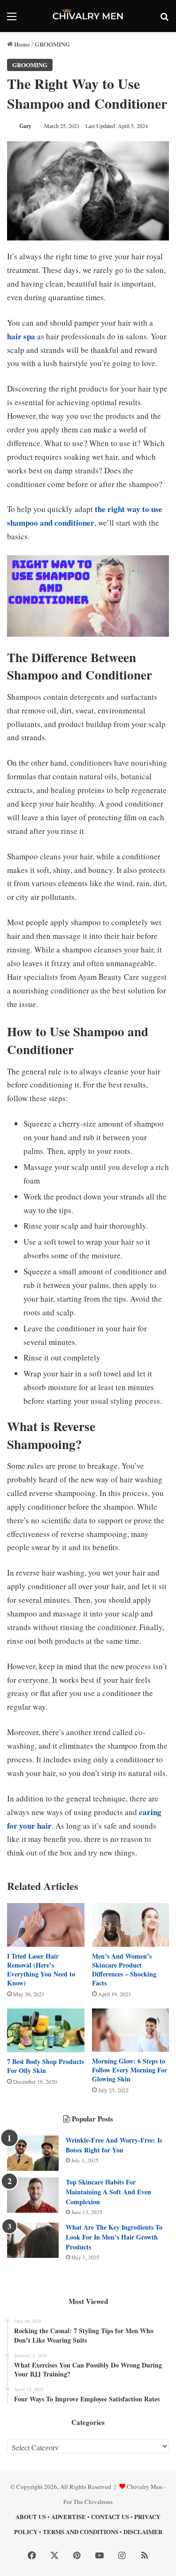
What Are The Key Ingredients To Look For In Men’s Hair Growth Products (114, 2237)
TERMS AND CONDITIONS (80, 2532)
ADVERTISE (69, 2516)
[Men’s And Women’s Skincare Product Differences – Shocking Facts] (131, 1925)
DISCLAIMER (143, 2532)
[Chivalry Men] (88, 16)
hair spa (21, 336)
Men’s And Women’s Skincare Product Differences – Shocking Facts (124, 1969)
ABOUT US (31, 2516)
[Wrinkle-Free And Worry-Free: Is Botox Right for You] (33, 2153)
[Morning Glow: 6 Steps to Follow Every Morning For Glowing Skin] (131, 2030)
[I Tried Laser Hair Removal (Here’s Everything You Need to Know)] (46, 1925)
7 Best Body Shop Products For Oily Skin (46, 2066)
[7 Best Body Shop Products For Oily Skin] (46, 2030)
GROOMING (52, 44)
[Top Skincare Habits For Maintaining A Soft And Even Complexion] (33, 2195)
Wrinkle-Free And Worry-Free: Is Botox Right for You (114, 2145)
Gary (25, 126)
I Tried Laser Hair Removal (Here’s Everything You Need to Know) (41, 1969)
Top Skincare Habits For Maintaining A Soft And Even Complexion (108, 2192)
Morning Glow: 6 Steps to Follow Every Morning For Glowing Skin (130, 2070)
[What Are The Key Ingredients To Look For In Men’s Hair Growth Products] (33, 2240)
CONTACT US (110, 2516)
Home (21, 44)
